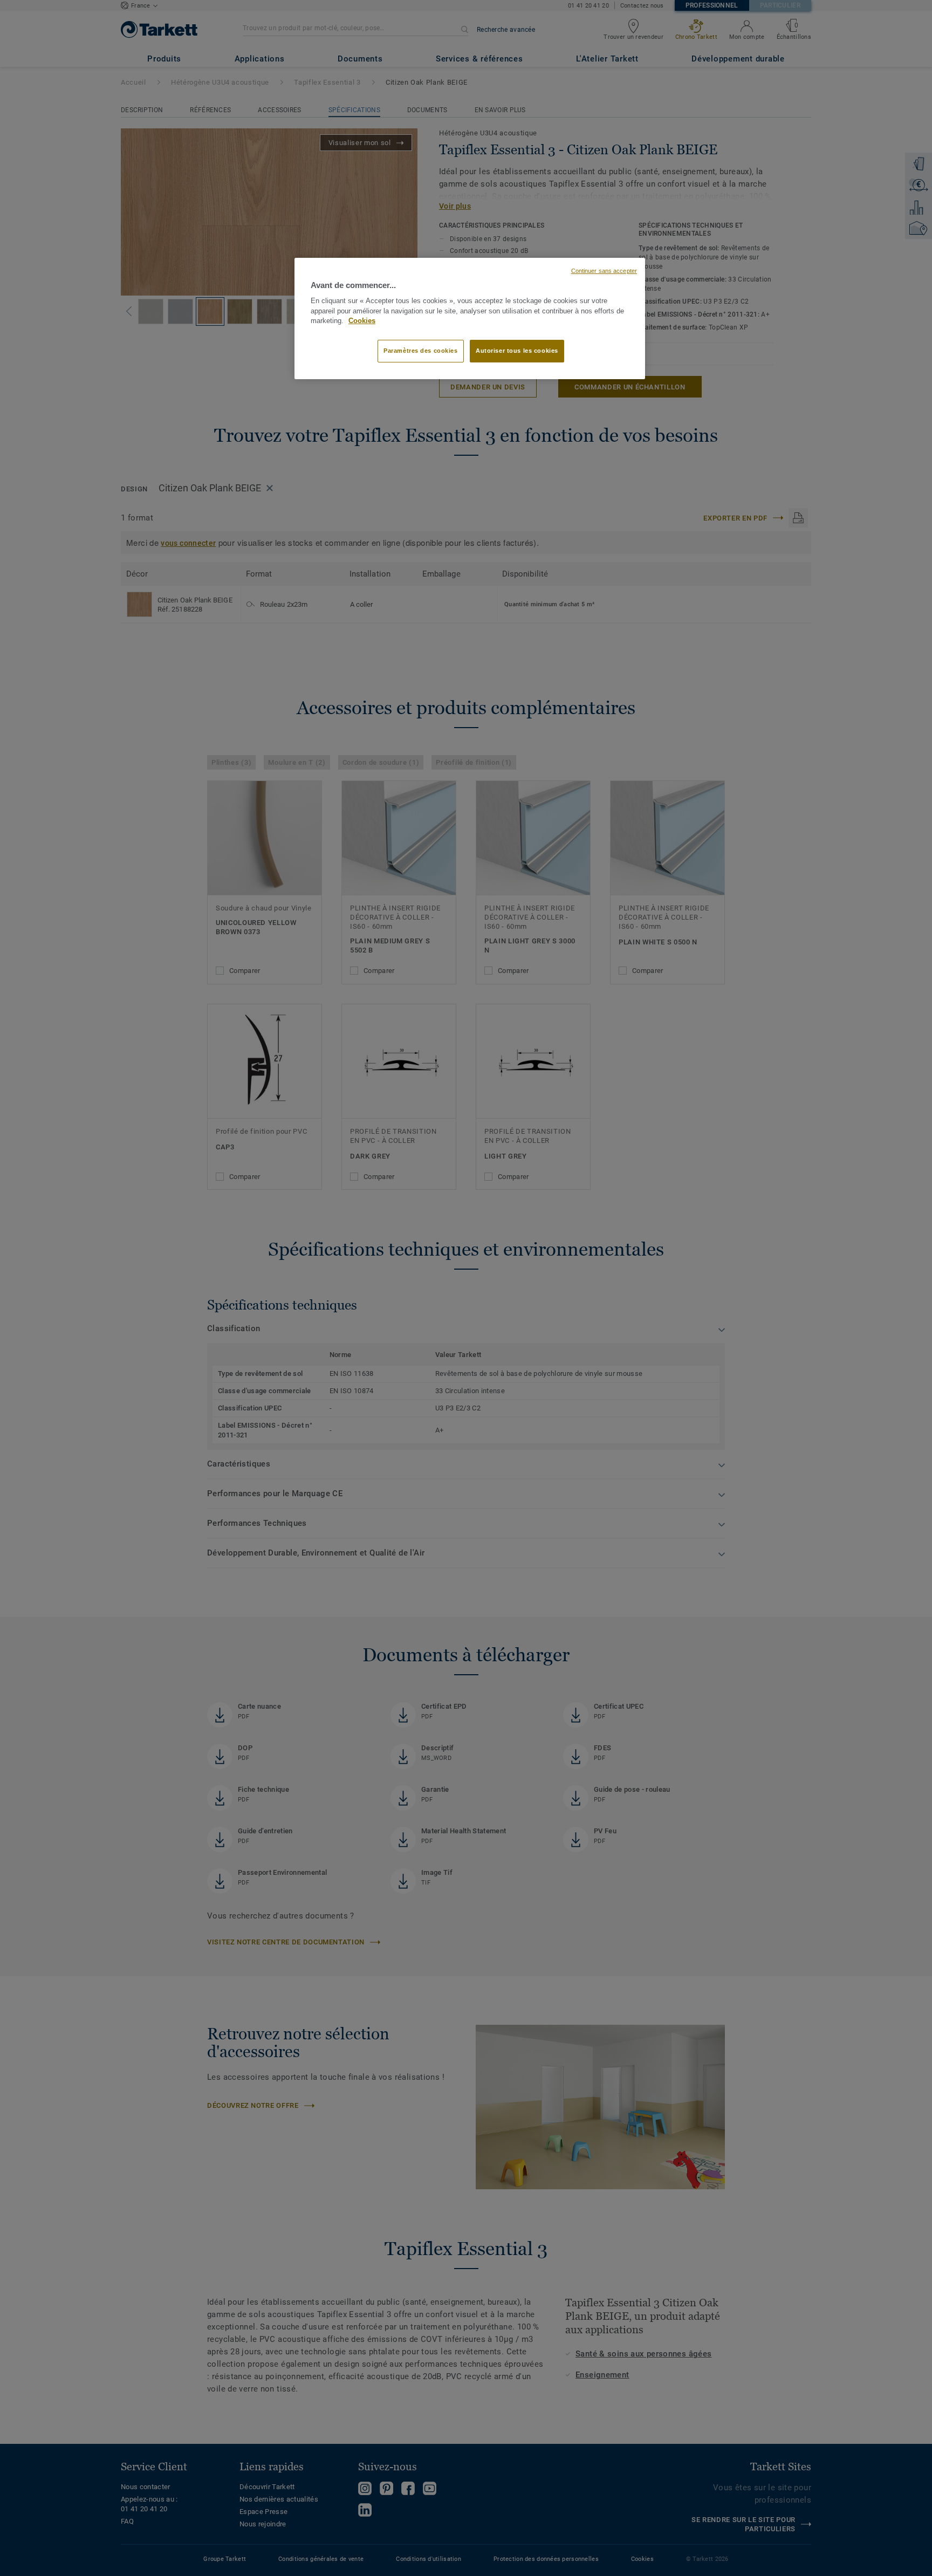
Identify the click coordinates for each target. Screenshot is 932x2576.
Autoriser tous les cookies (517, 351)
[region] (470, 319)
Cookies (362, 321)
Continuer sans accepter (604, 271)
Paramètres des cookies (421, 351)
